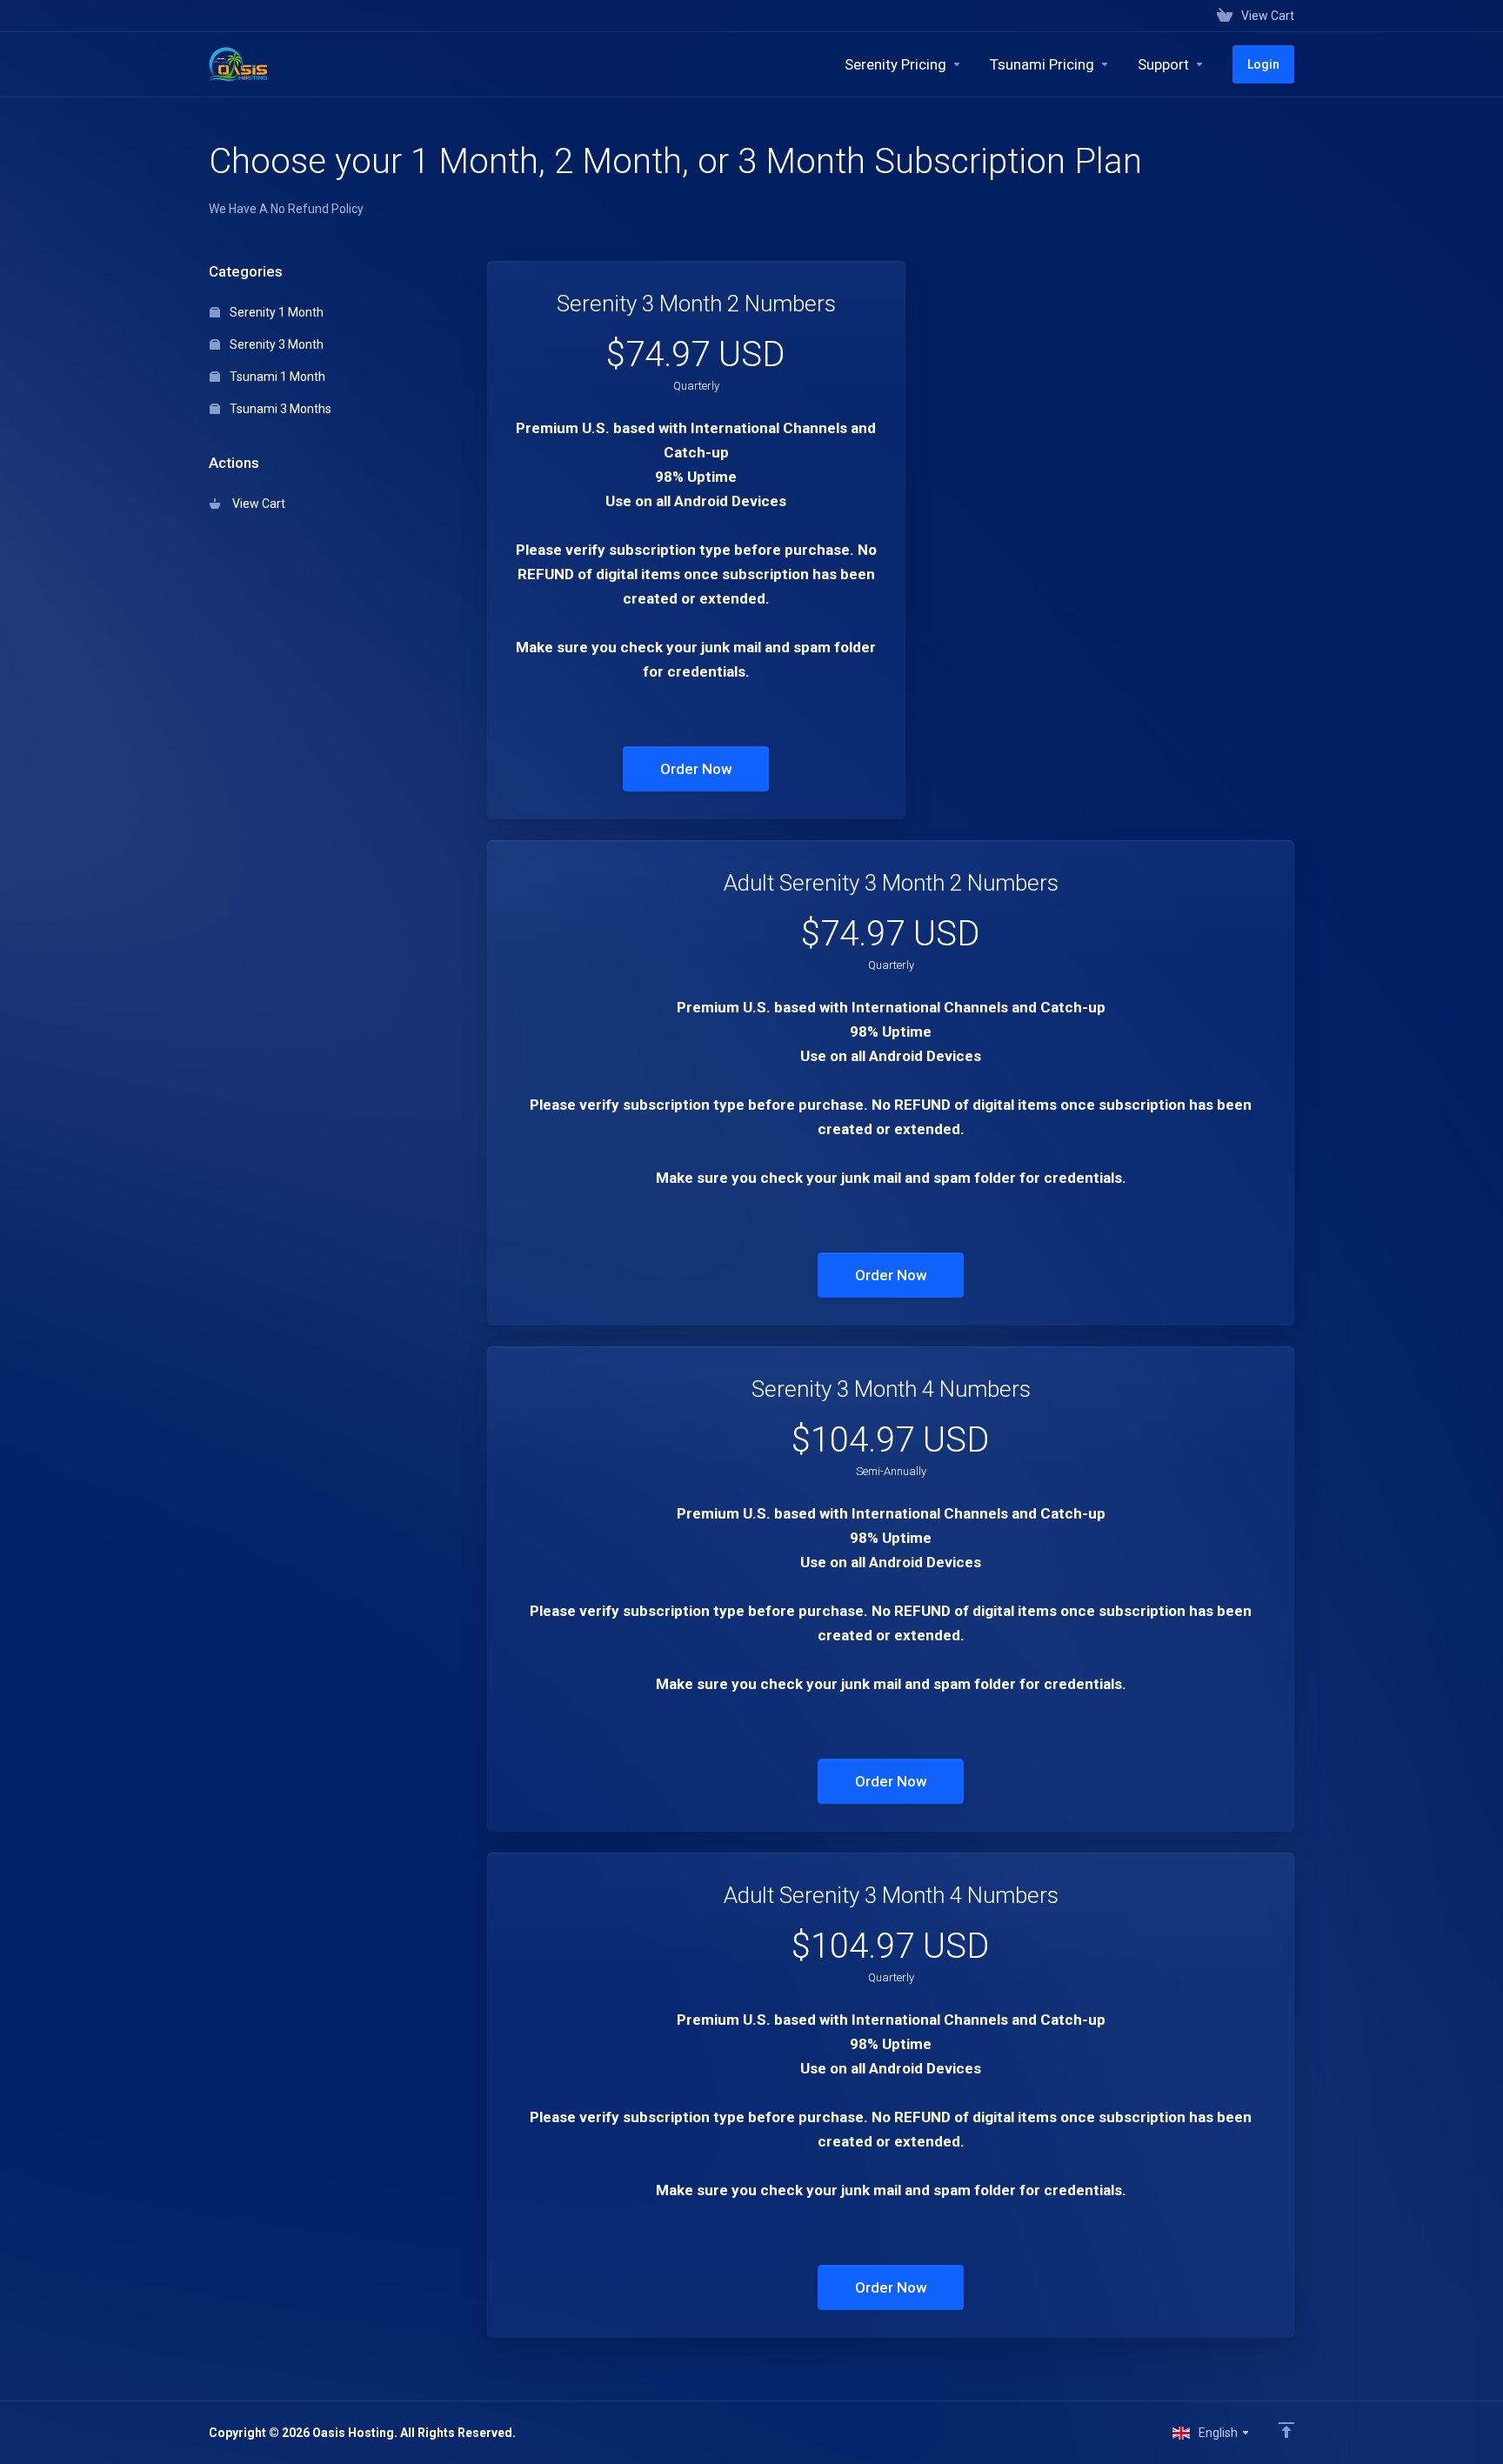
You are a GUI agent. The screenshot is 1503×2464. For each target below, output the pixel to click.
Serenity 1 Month (275, 312)
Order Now (696, 769)
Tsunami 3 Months (279, 409)
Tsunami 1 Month (276, 377)
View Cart (256, 504)
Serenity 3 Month (275, 344)
